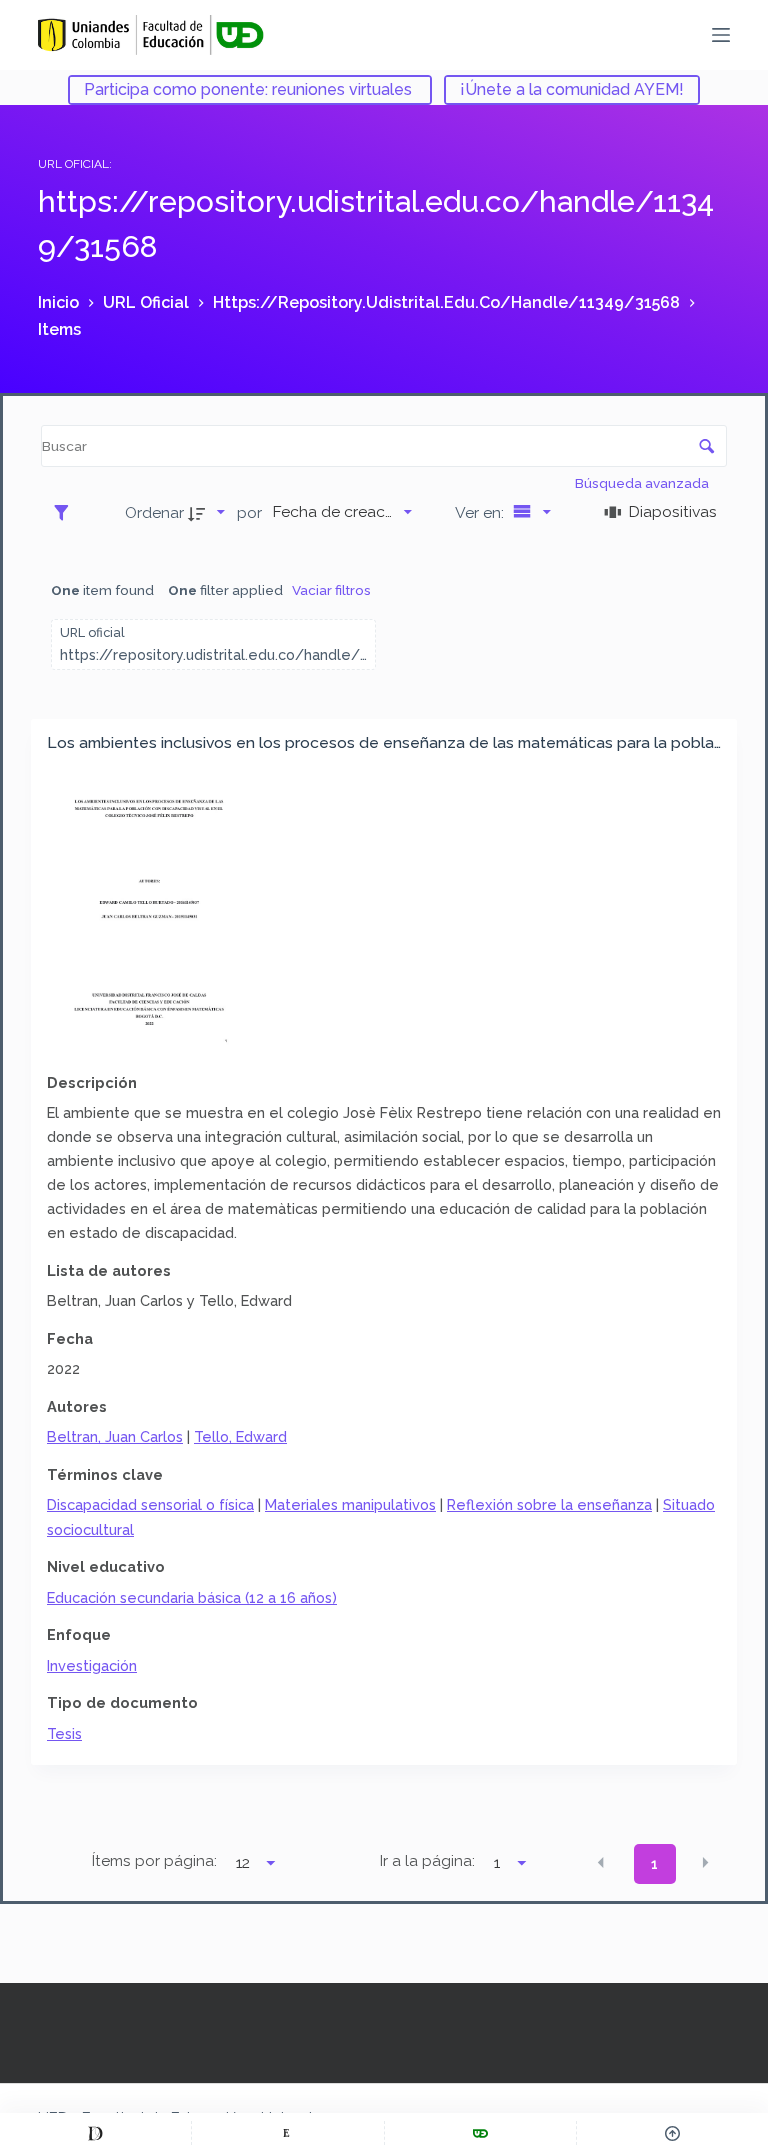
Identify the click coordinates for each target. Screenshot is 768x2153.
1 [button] (654, 1864)
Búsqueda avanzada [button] (643, 483)
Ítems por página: (154, 1861)
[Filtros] (66, 512)
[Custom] (95, 2133)
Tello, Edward (240, 1436)
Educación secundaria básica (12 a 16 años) (192, 1597)
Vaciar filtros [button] (331, 590)
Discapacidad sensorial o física (150, 1504)
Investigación (92, 1665)
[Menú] (721, 35)
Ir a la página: (427, 1861)
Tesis (64, 1733)
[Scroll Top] (672, 2133)
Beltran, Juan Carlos (115, 1436)
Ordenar (154, 512)
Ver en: (481, 512)
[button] (601, 1862)
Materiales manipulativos (350, 1504)
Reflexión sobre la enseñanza (549, 1504)
